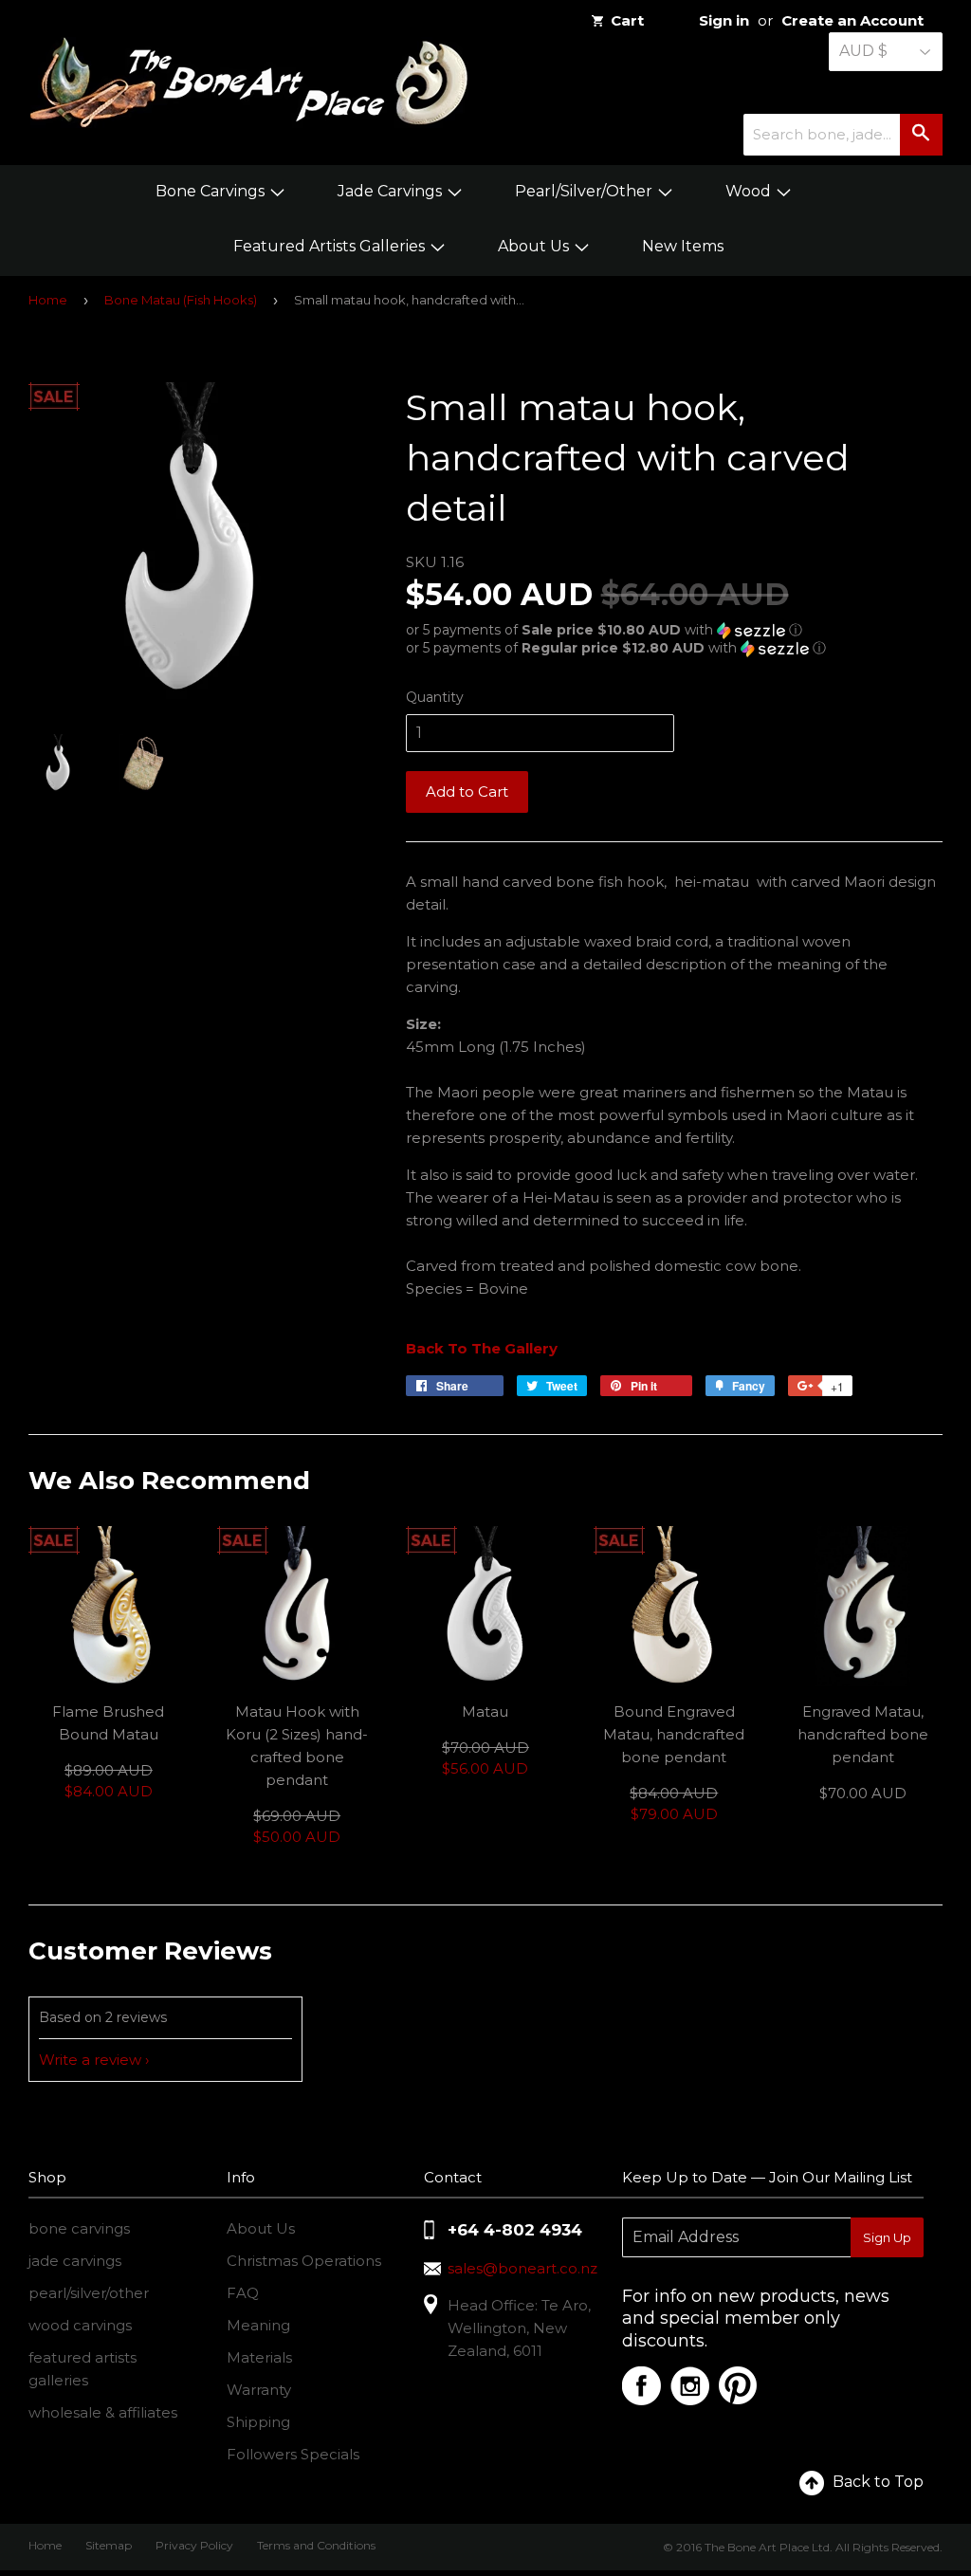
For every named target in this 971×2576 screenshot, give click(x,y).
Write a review (90, 2060)
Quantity (435, 697)
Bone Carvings (212, 191)
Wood (750, 191)
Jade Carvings (392, 191)
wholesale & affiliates (103, 2412)
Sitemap (109, 2545)
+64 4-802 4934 (515, 2230)
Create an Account (852, 20)
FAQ (243, 2293)
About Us (535, 246)
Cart (627, 20)
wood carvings (80, 2325)
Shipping (258, 2422)
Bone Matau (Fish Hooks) (181, 300)
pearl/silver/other (89, 2293)
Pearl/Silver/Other (586, 191)
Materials (259, 2357)
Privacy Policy (194, 2545)
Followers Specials (293, 2454)
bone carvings (79, 2228)
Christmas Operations (304, 2261)
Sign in (724, 20)
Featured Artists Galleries (331, 246)
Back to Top (878, 2482)
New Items (683, 246)
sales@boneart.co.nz (522, 2268)
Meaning (258, 2325)
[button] (674, 630)
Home (48, 300)
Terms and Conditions (316, 2545)
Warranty (259, 2390)
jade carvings (75, 2261)
